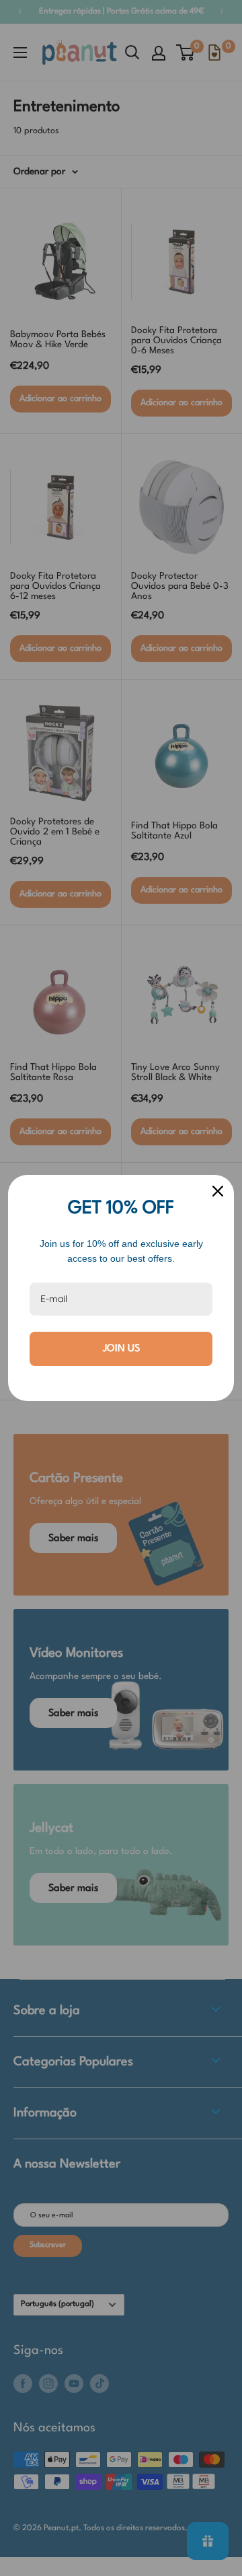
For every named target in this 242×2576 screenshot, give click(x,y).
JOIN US (121, 1349)
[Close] (218, 1191)
